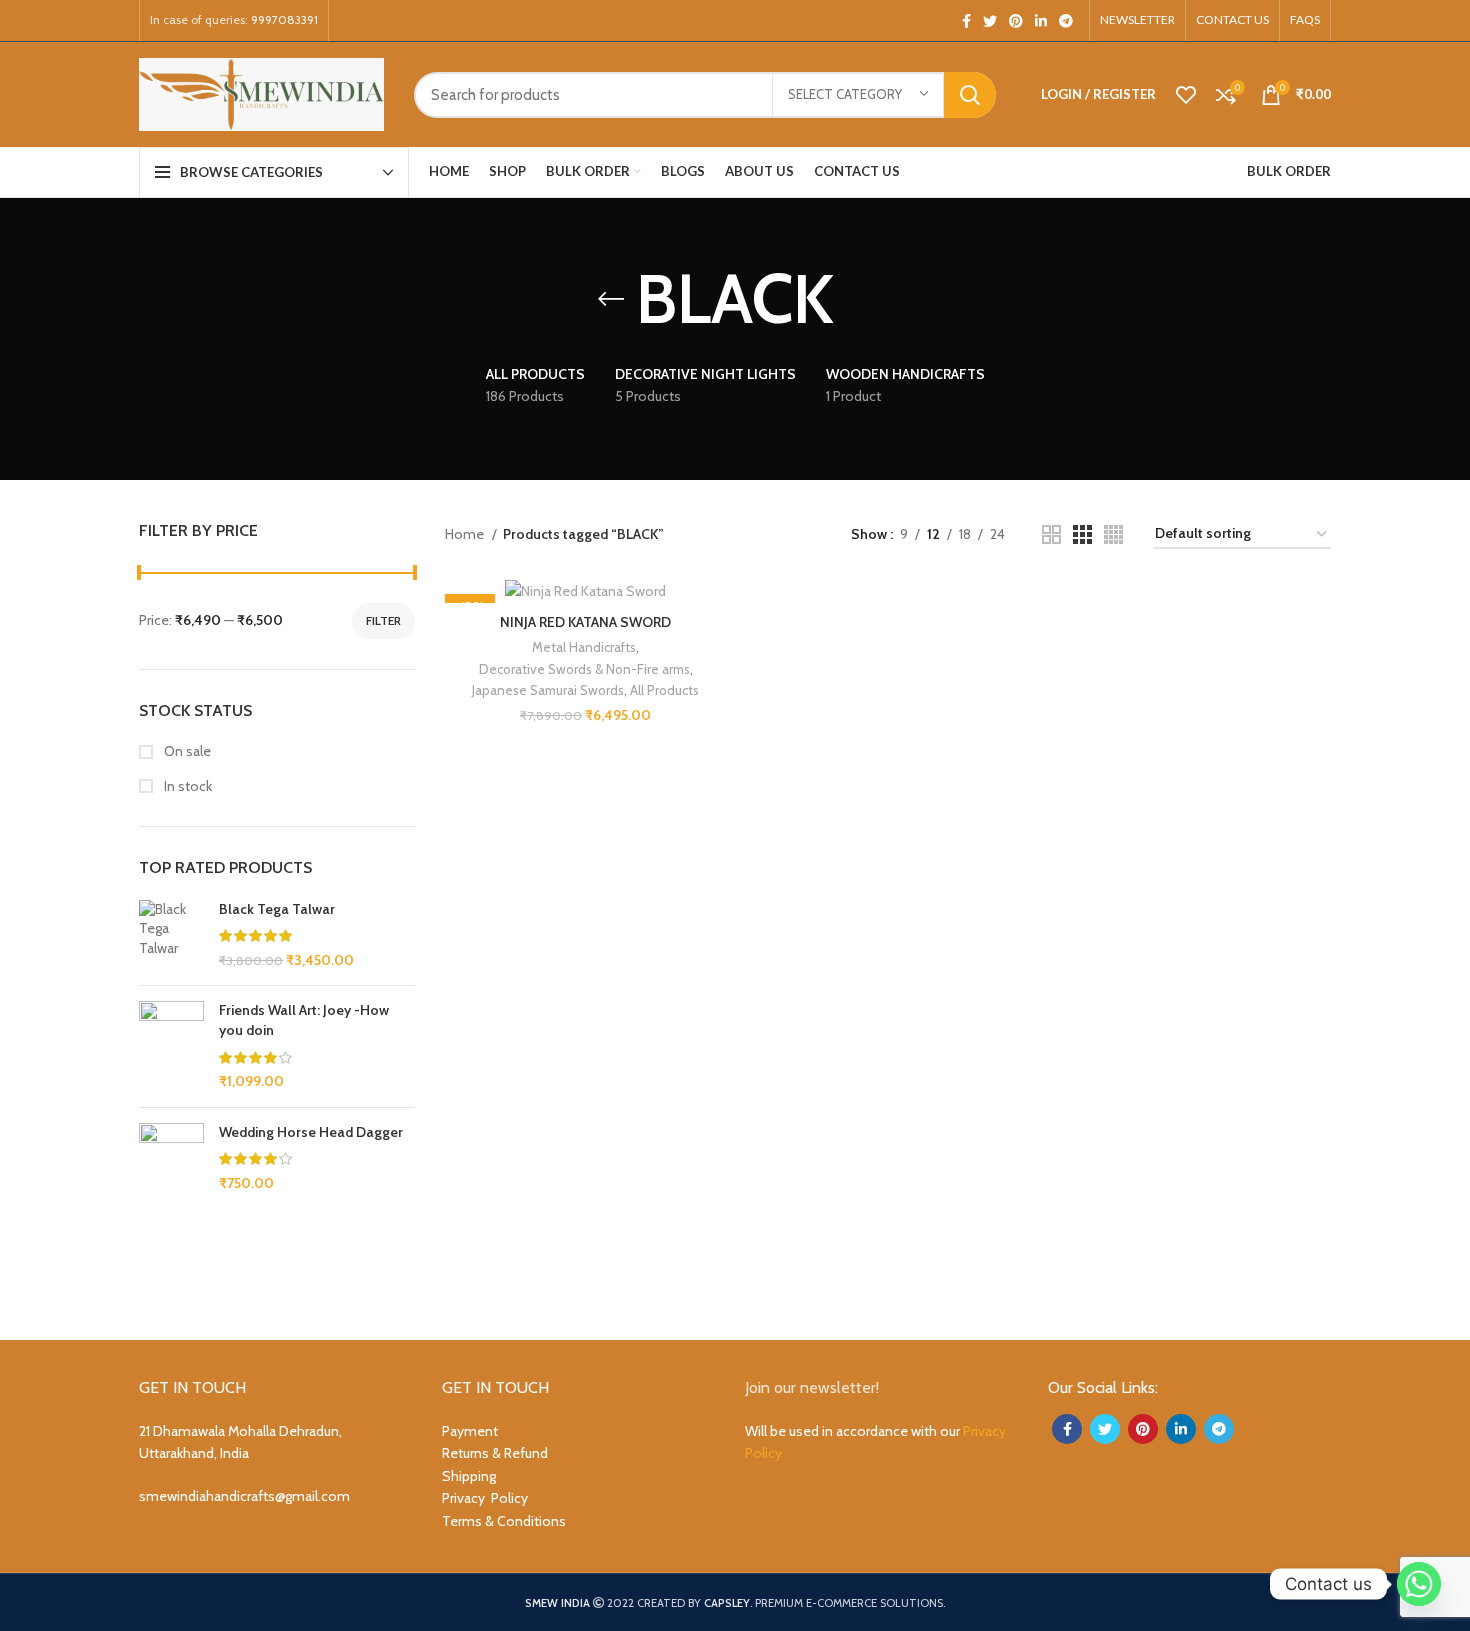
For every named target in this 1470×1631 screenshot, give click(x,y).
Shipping (469, 1476)
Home (466, 534)
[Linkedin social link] (1041, 21)
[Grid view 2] (1051, 534)
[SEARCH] (970, 95)
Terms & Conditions (504, 1521)
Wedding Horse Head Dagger (311, 1132)
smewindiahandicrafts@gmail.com (244, 1496)
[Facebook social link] (966, 21)
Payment (470, 1431)
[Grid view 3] (1082, 534)
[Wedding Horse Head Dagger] (171, 1191)
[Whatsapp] (1419, 1584)
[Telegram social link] (1066, 21)
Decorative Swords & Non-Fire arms (584, 669)
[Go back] (611, 299)
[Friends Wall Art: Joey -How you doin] (171, 1046)
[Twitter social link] (990, 21)
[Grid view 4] (1113, 534)
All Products (664, 690)
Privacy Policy (485, 1498)
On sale (186, 751)
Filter (383, 620)
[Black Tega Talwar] (171, 935)
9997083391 (284, 19)
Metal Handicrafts (584, 647)
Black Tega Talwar (277, 909)
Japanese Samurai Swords (548, 690)
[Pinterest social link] (1016, 21)
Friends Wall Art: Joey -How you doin (304, 1020)
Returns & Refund (495, 1453)
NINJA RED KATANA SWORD (585, 622)
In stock (186, 786)
